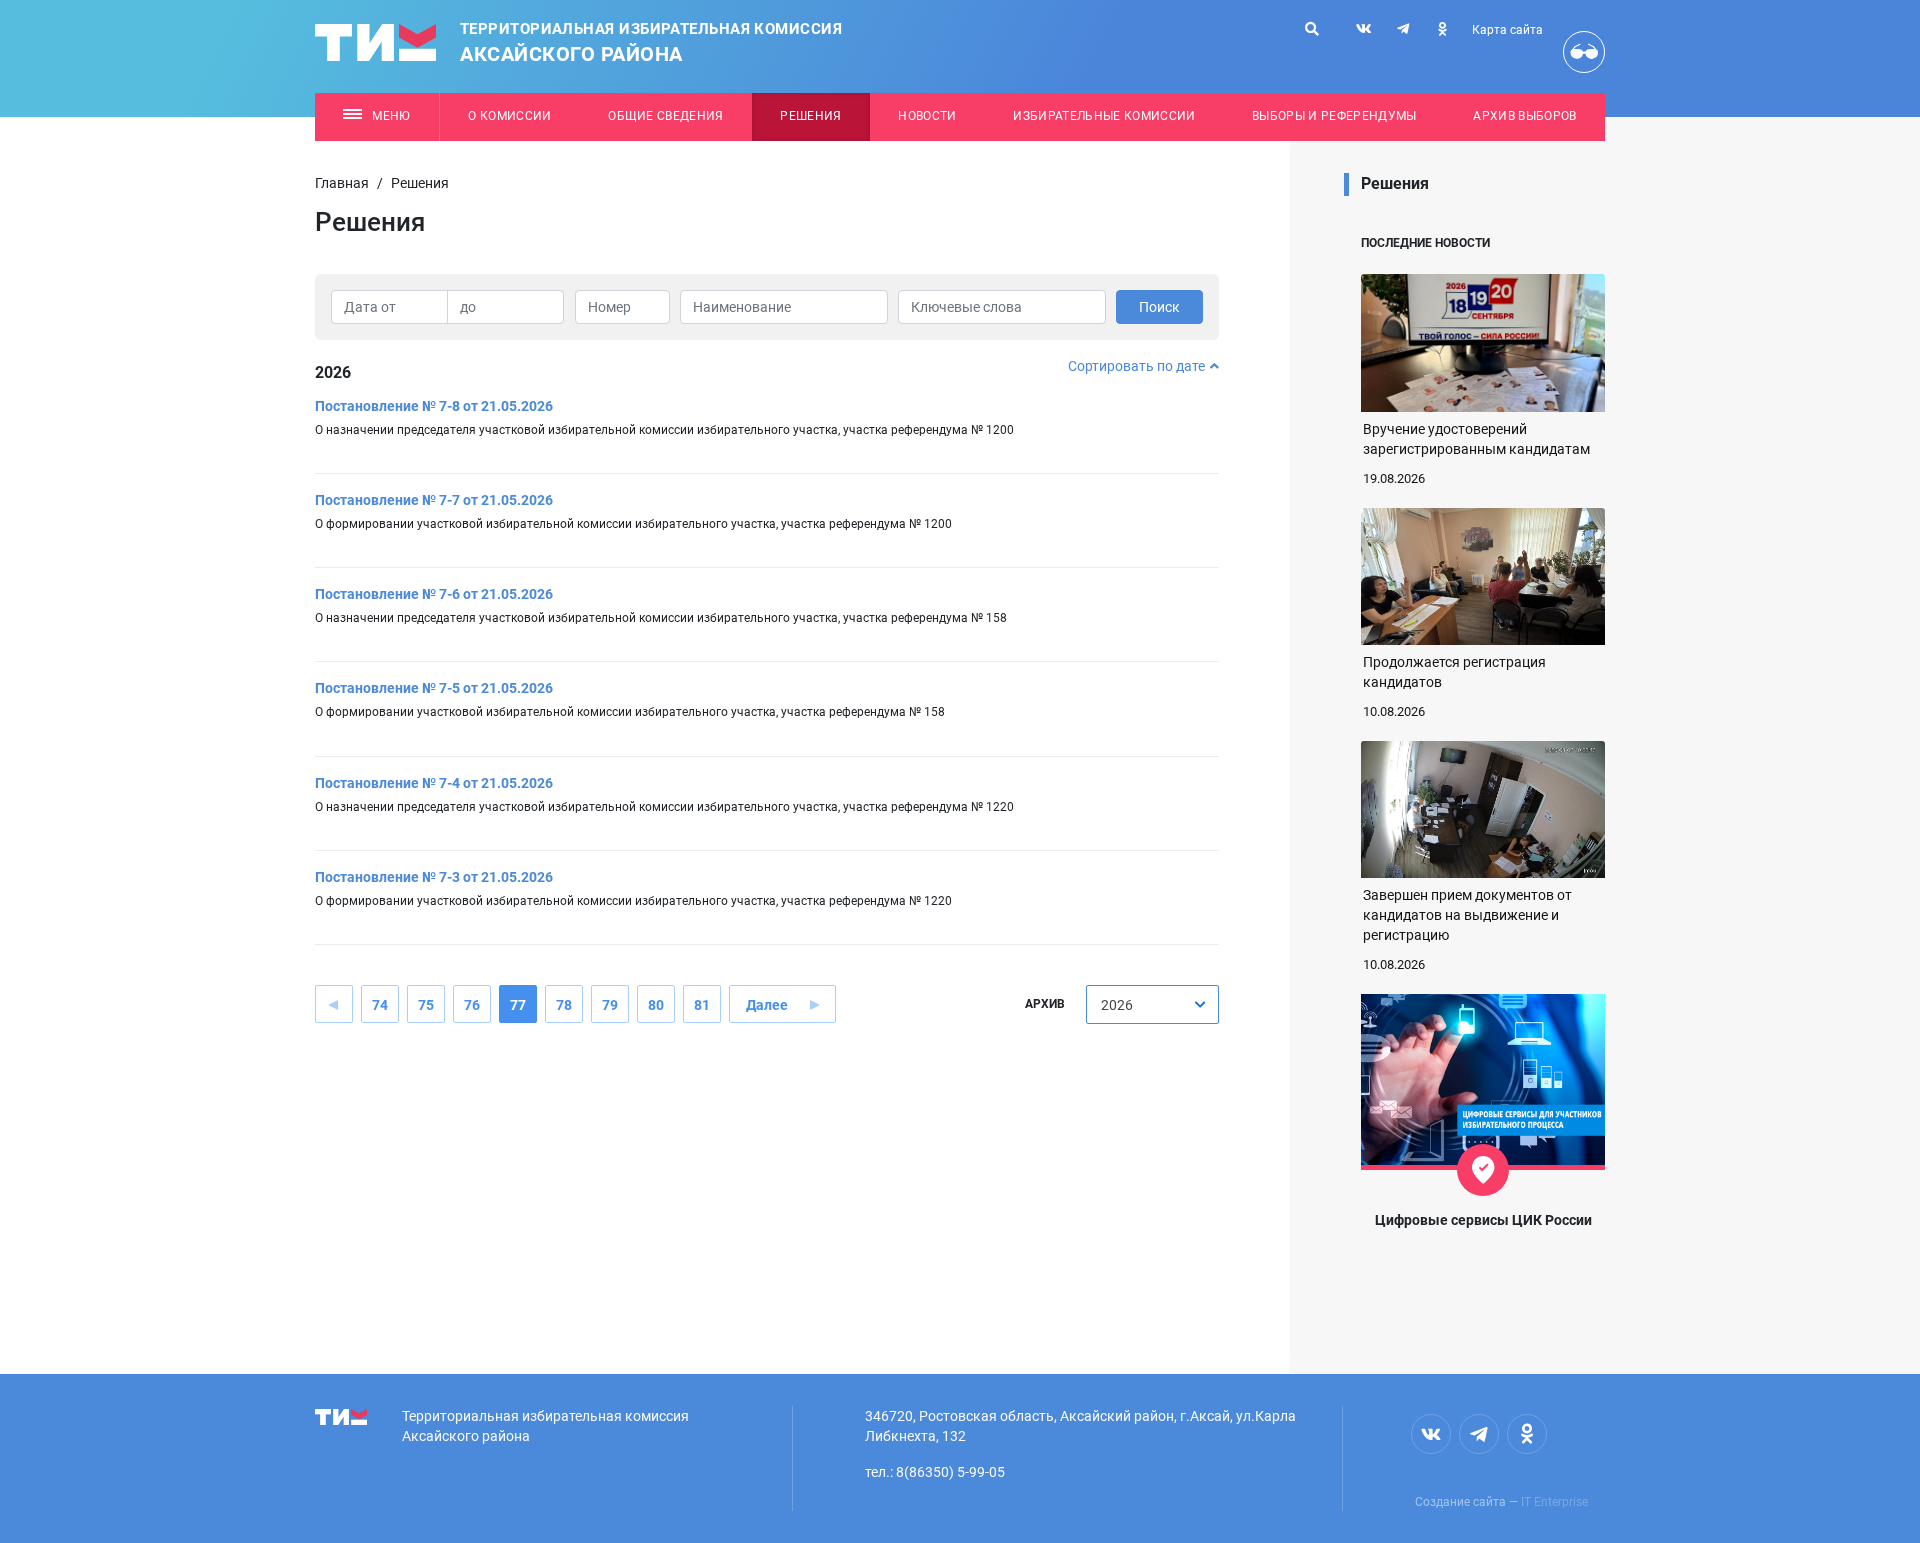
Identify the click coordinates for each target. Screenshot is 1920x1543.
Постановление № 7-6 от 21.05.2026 (434, 594)
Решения (810, 116)
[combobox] (1152, 1004)
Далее (767, 1005)
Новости (927, 116)
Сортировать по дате (1136, 366)
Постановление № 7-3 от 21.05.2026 (434, 877)
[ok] (1442, 29)
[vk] (1364, 29)
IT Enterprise (1554, 1502)
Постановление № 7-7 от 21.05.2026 (434, 500)
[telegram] (1403, 29)
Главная (342, 183)
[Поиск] (1312, 29)
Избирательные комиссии (1104, 116)
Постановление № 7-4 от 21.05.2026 (434, 783)
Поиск (1159, 307)
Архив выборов (1524, 116)
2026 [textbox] (1117, 1005)
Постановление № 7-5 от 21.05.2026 (434, 688)
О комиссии (509, 116)
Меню (391, 116)
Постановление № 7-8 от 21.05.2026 (434, 406)
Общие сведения (666, 116)
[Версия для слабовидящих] (1584, 52)
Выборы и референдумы (1334, 116)
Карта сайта (1507, 30)
